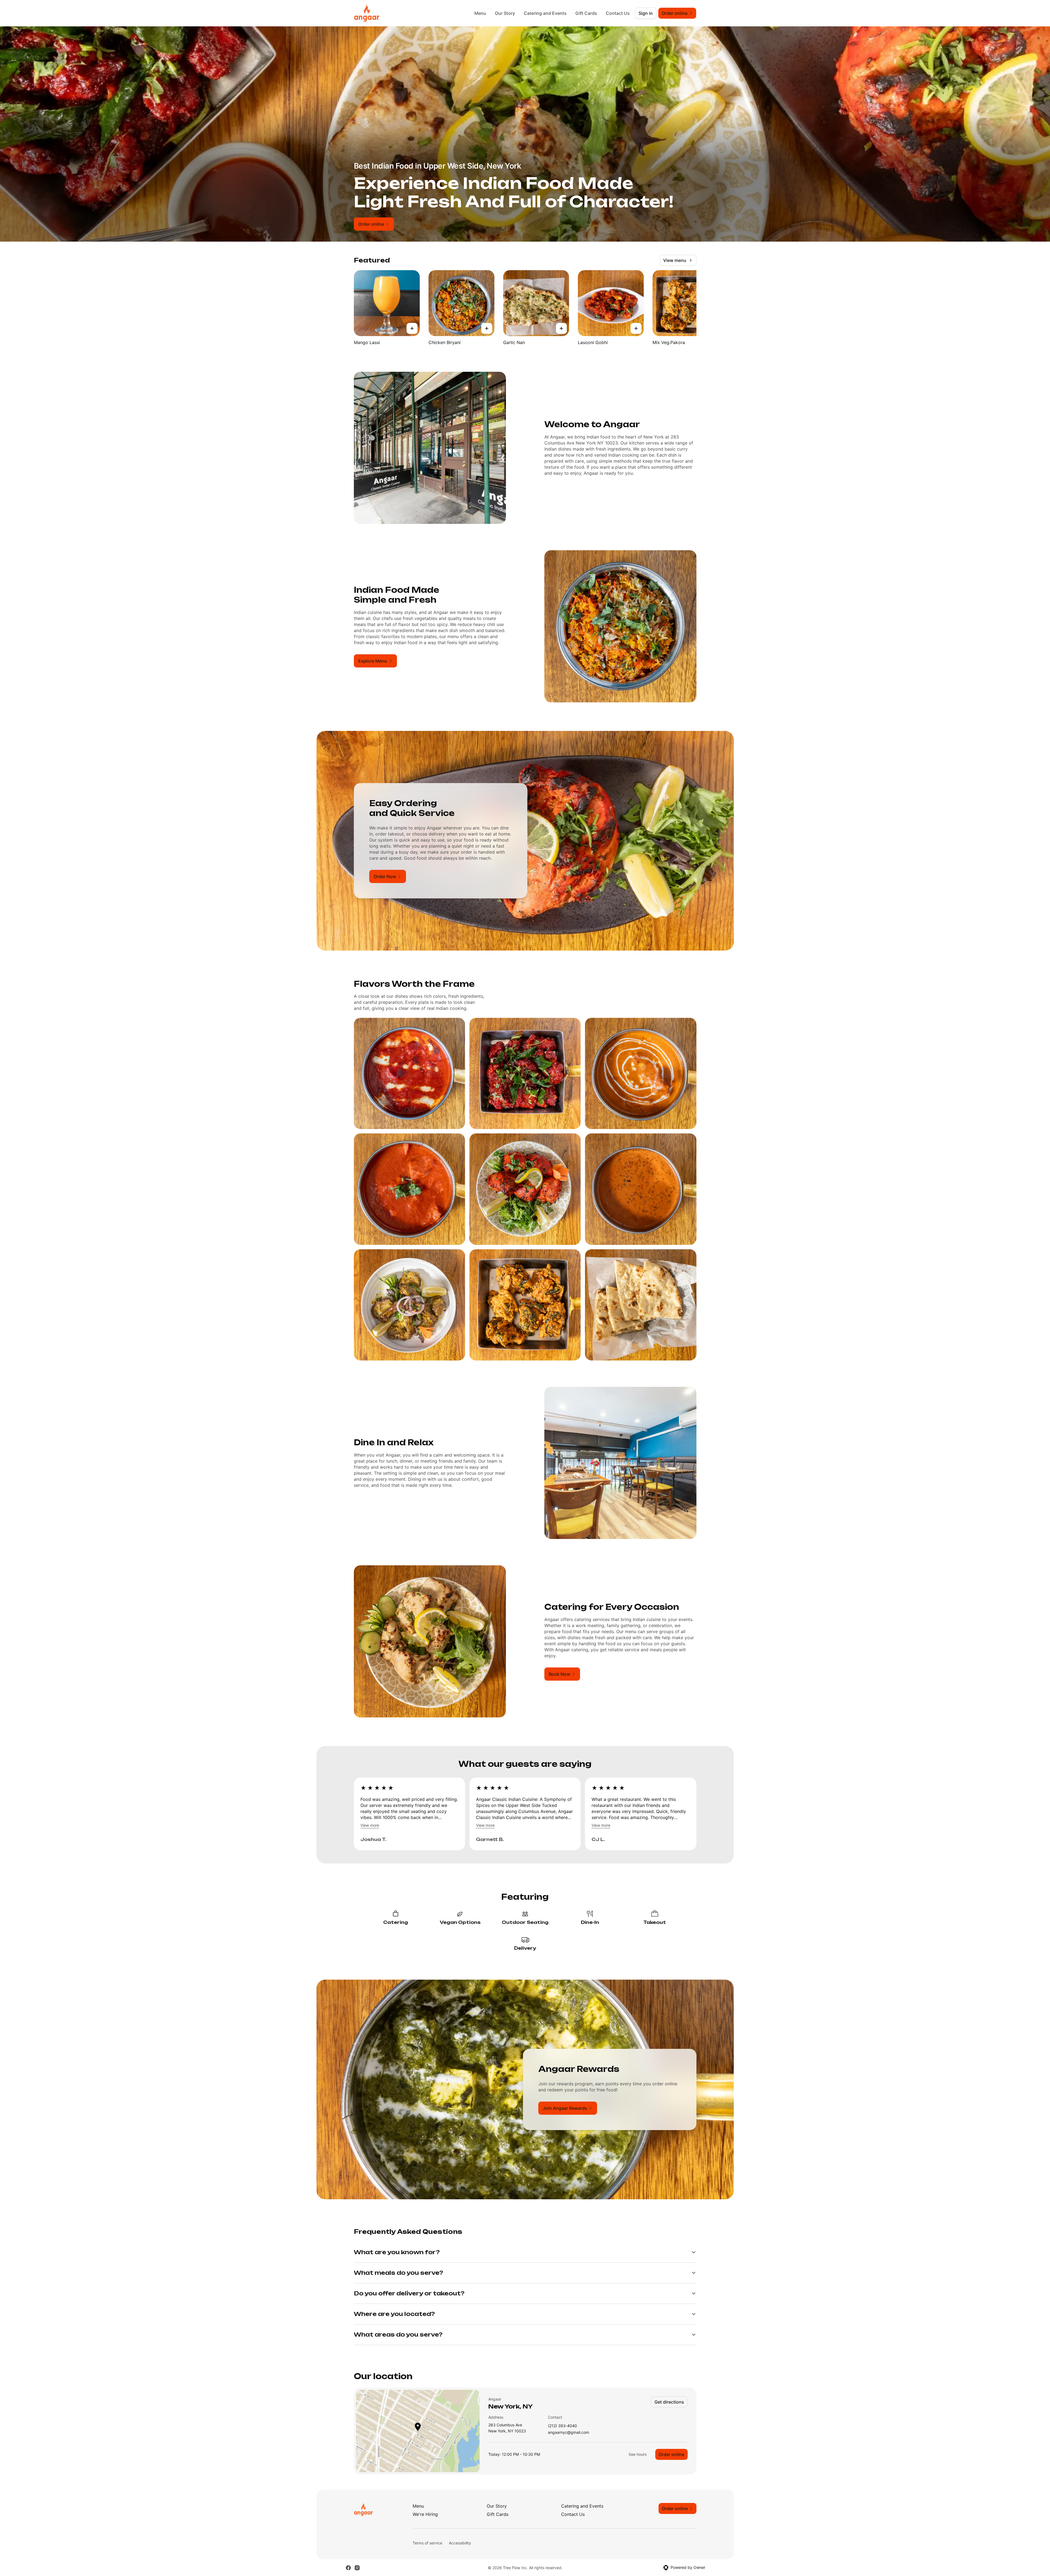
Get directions (669, 2402)
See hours (638, 2454)
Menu (480, 13)
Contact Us (618, 13)
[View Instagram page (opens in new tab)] (357, 2568)
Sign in (646, 13)
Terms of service (427, 2543)
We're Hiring (425, 2514)
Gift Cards (586, 13)
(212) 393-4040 (562, 2426)
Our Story (505, 13)
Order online (671, 2454)
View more (370, 1825)
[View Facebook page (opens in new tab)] (348, 2568)
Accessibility (460, 2543)
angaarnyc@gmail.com (569, 2433)
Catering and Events (545, 13)
